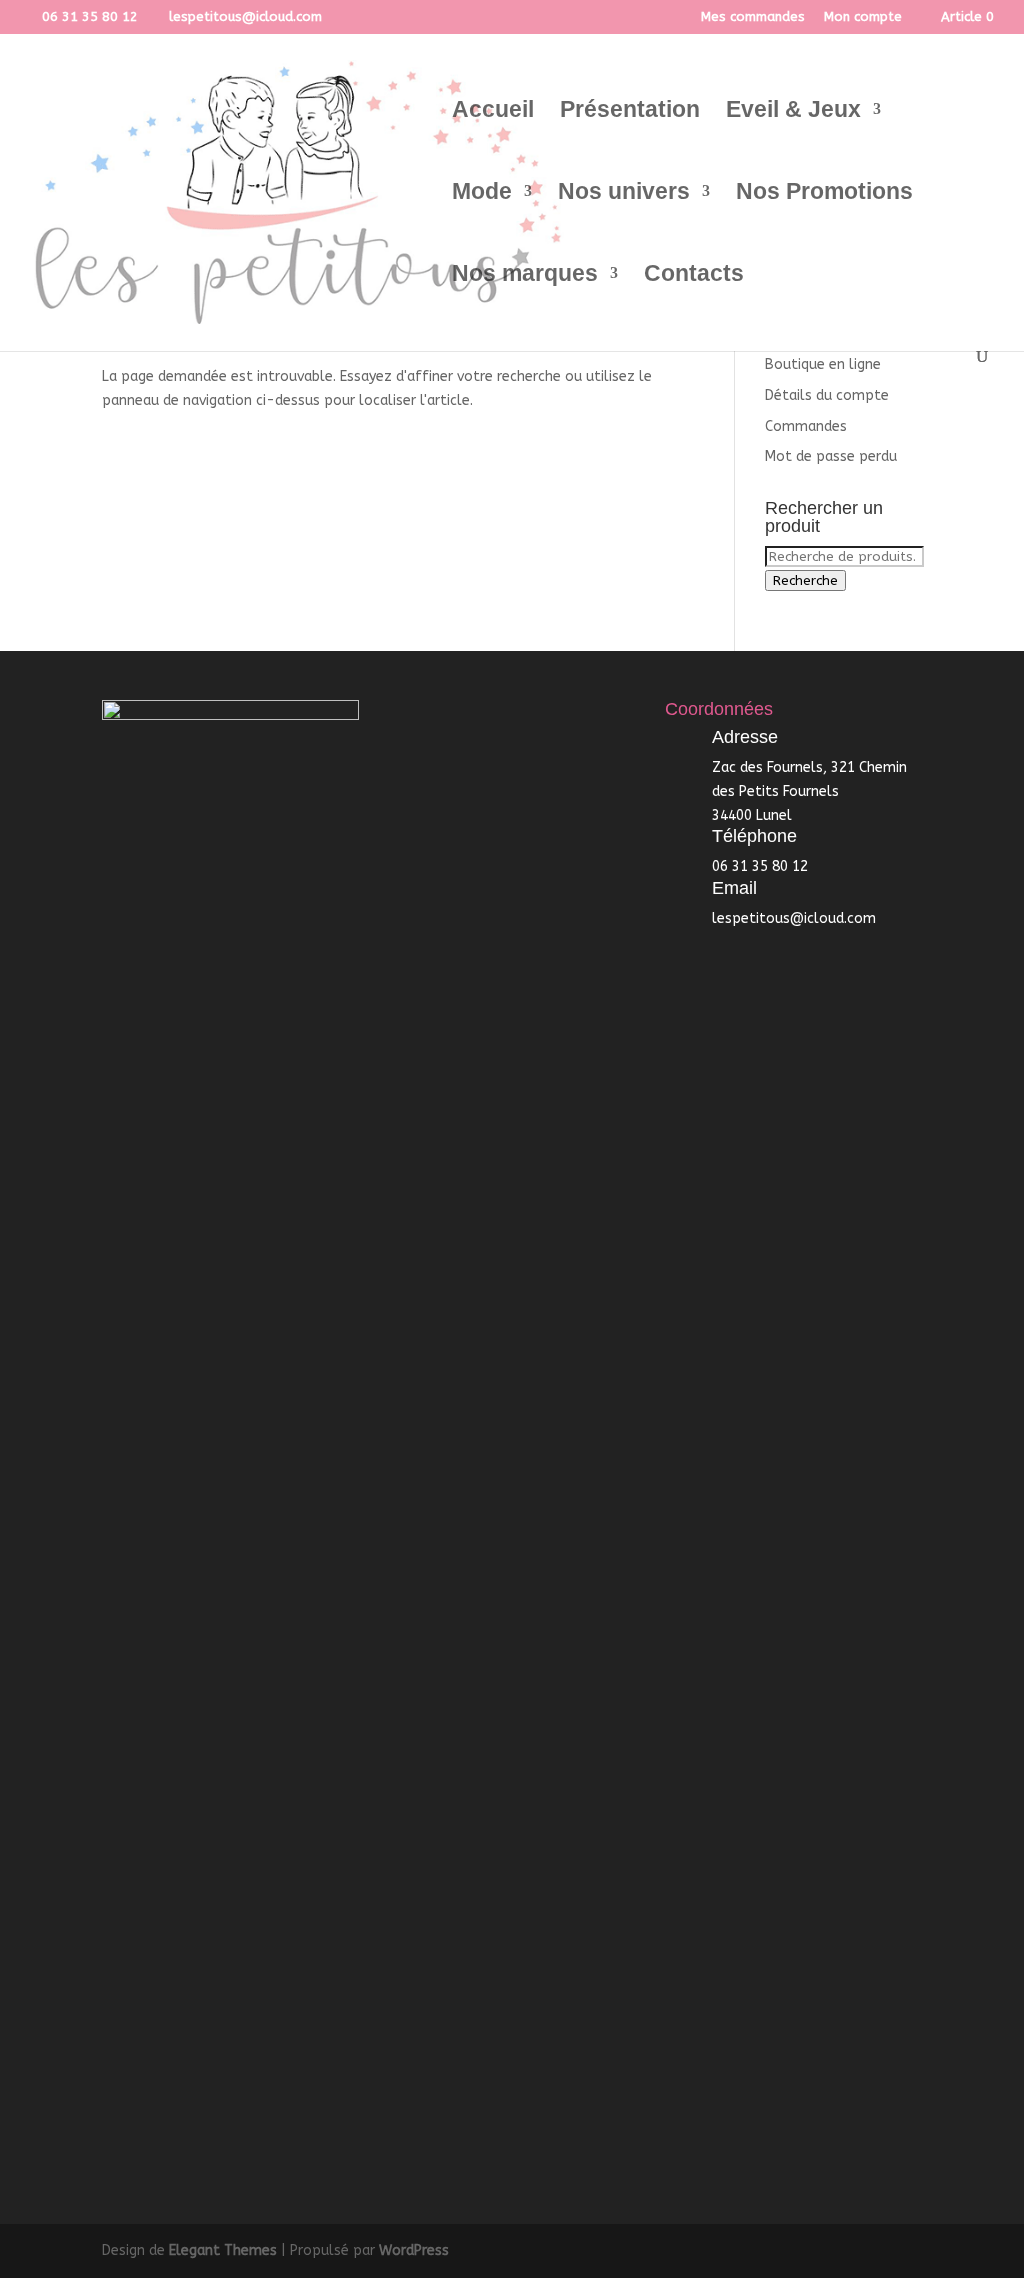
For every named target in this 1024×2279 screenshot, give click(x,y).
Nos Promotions (824, 194)
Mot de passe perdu (831, 456)
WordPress (414, 2250)
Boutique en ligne (823, 364)
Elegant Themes (223, 2250)
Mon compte (863, 17)
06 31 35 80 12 (90, 16)
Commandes (806, 426)
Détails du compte (827, 395)
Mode (482, 194)
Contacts (694, 276)
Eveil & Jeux (793, 112)
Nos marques (525, 276)
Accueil (493, 112)
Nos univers (624, 194)
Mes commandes (753, 17)
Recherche (805, 580)
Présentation (630, 112)
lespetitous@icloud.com (794, 918)
